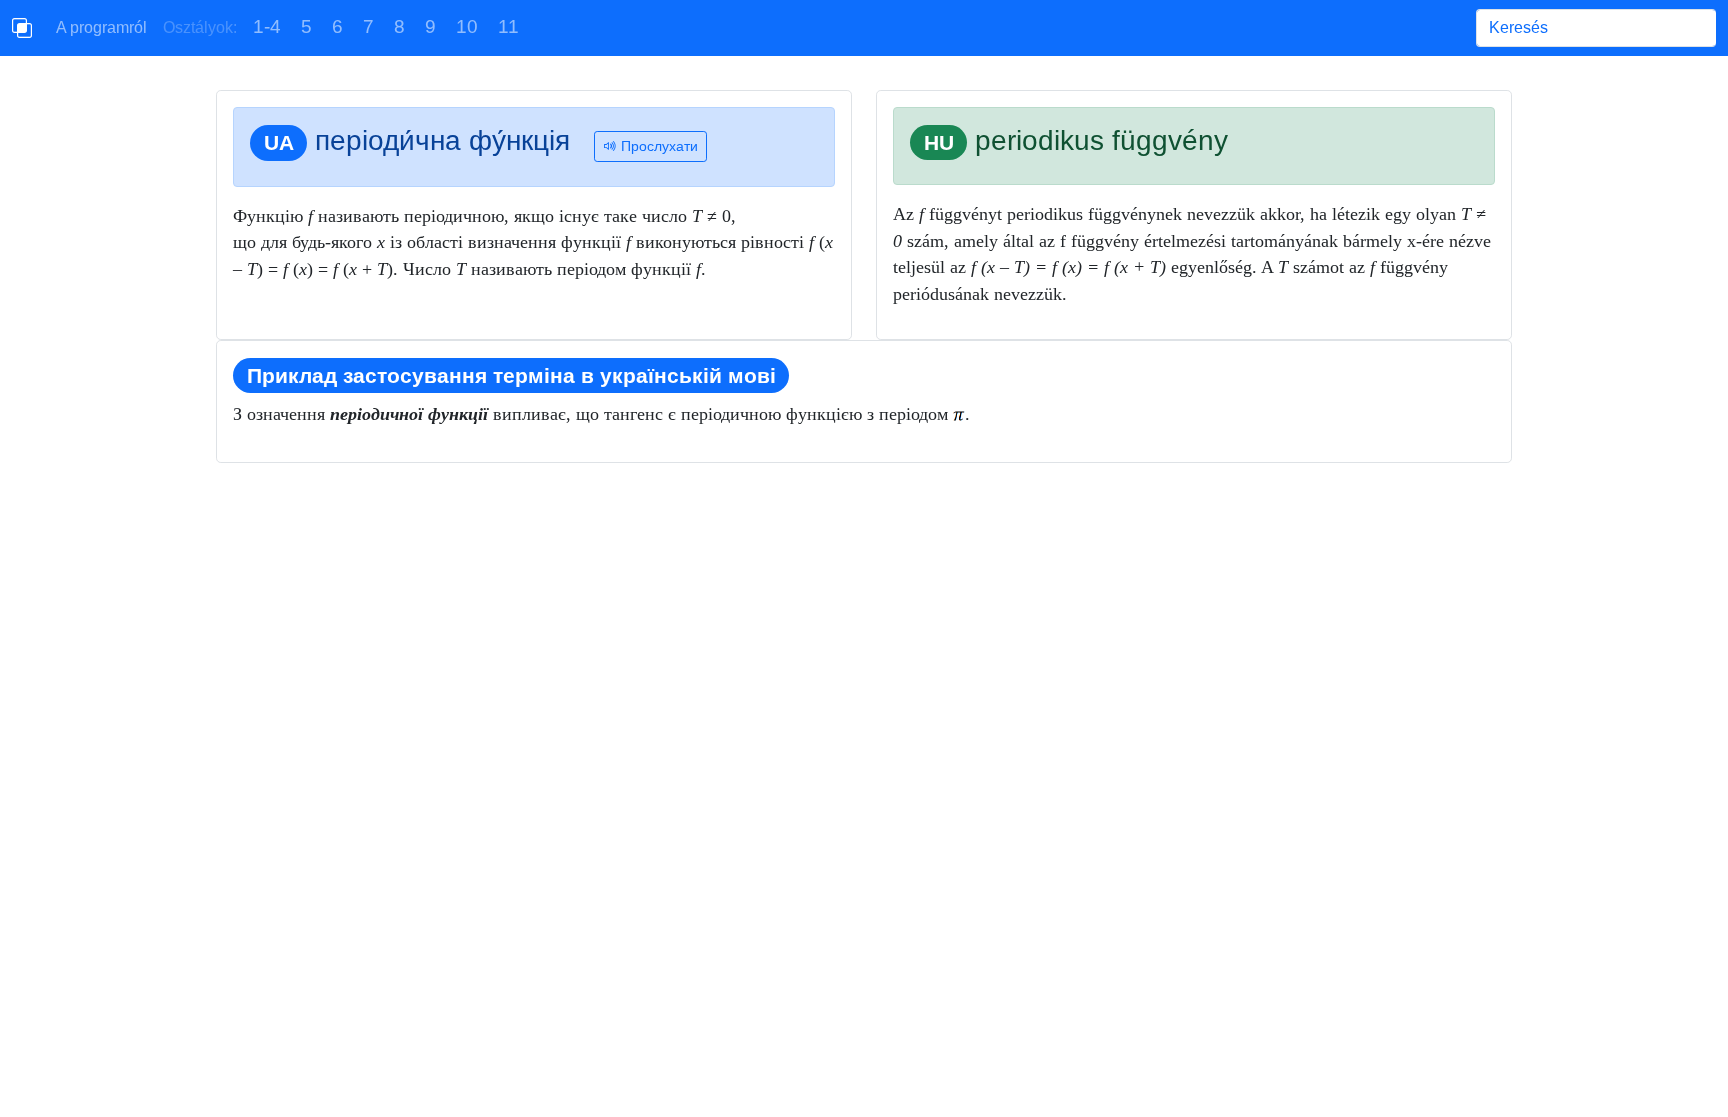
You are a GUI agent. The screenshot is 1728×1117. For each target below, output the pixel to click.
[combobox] (1596, 28)
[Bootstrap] (22, 28)
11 (508, 26)
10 (467, 26)
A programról (101, 27)
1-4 (267, 26)
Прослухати (657, 146)
